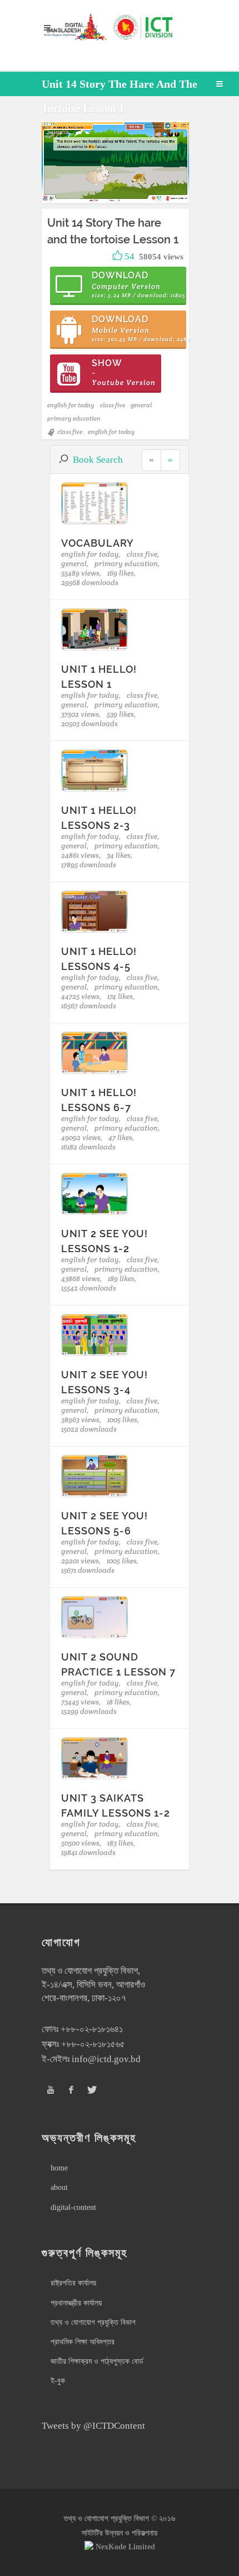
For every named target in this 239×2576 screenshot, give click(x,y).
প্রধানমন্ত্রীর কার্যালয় (76, 2303)
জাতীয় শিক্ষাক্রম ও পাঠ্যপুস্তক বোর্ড (97, 2361)
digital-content (73, 2207)
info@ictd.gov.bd (106, 2059)
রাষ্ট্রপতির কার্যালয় (73, 2283)
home (59, 2168)
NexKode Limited (125, 2547)
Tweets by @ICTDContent (93, 2426)
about (59, 2187)
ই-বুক (58, 2381)
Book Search (98, 460)
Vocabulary (98, 543)
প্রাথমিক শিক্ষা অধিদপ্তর (83, 2342)
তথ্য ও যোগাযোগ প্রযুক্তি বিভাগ (93, 2322)
